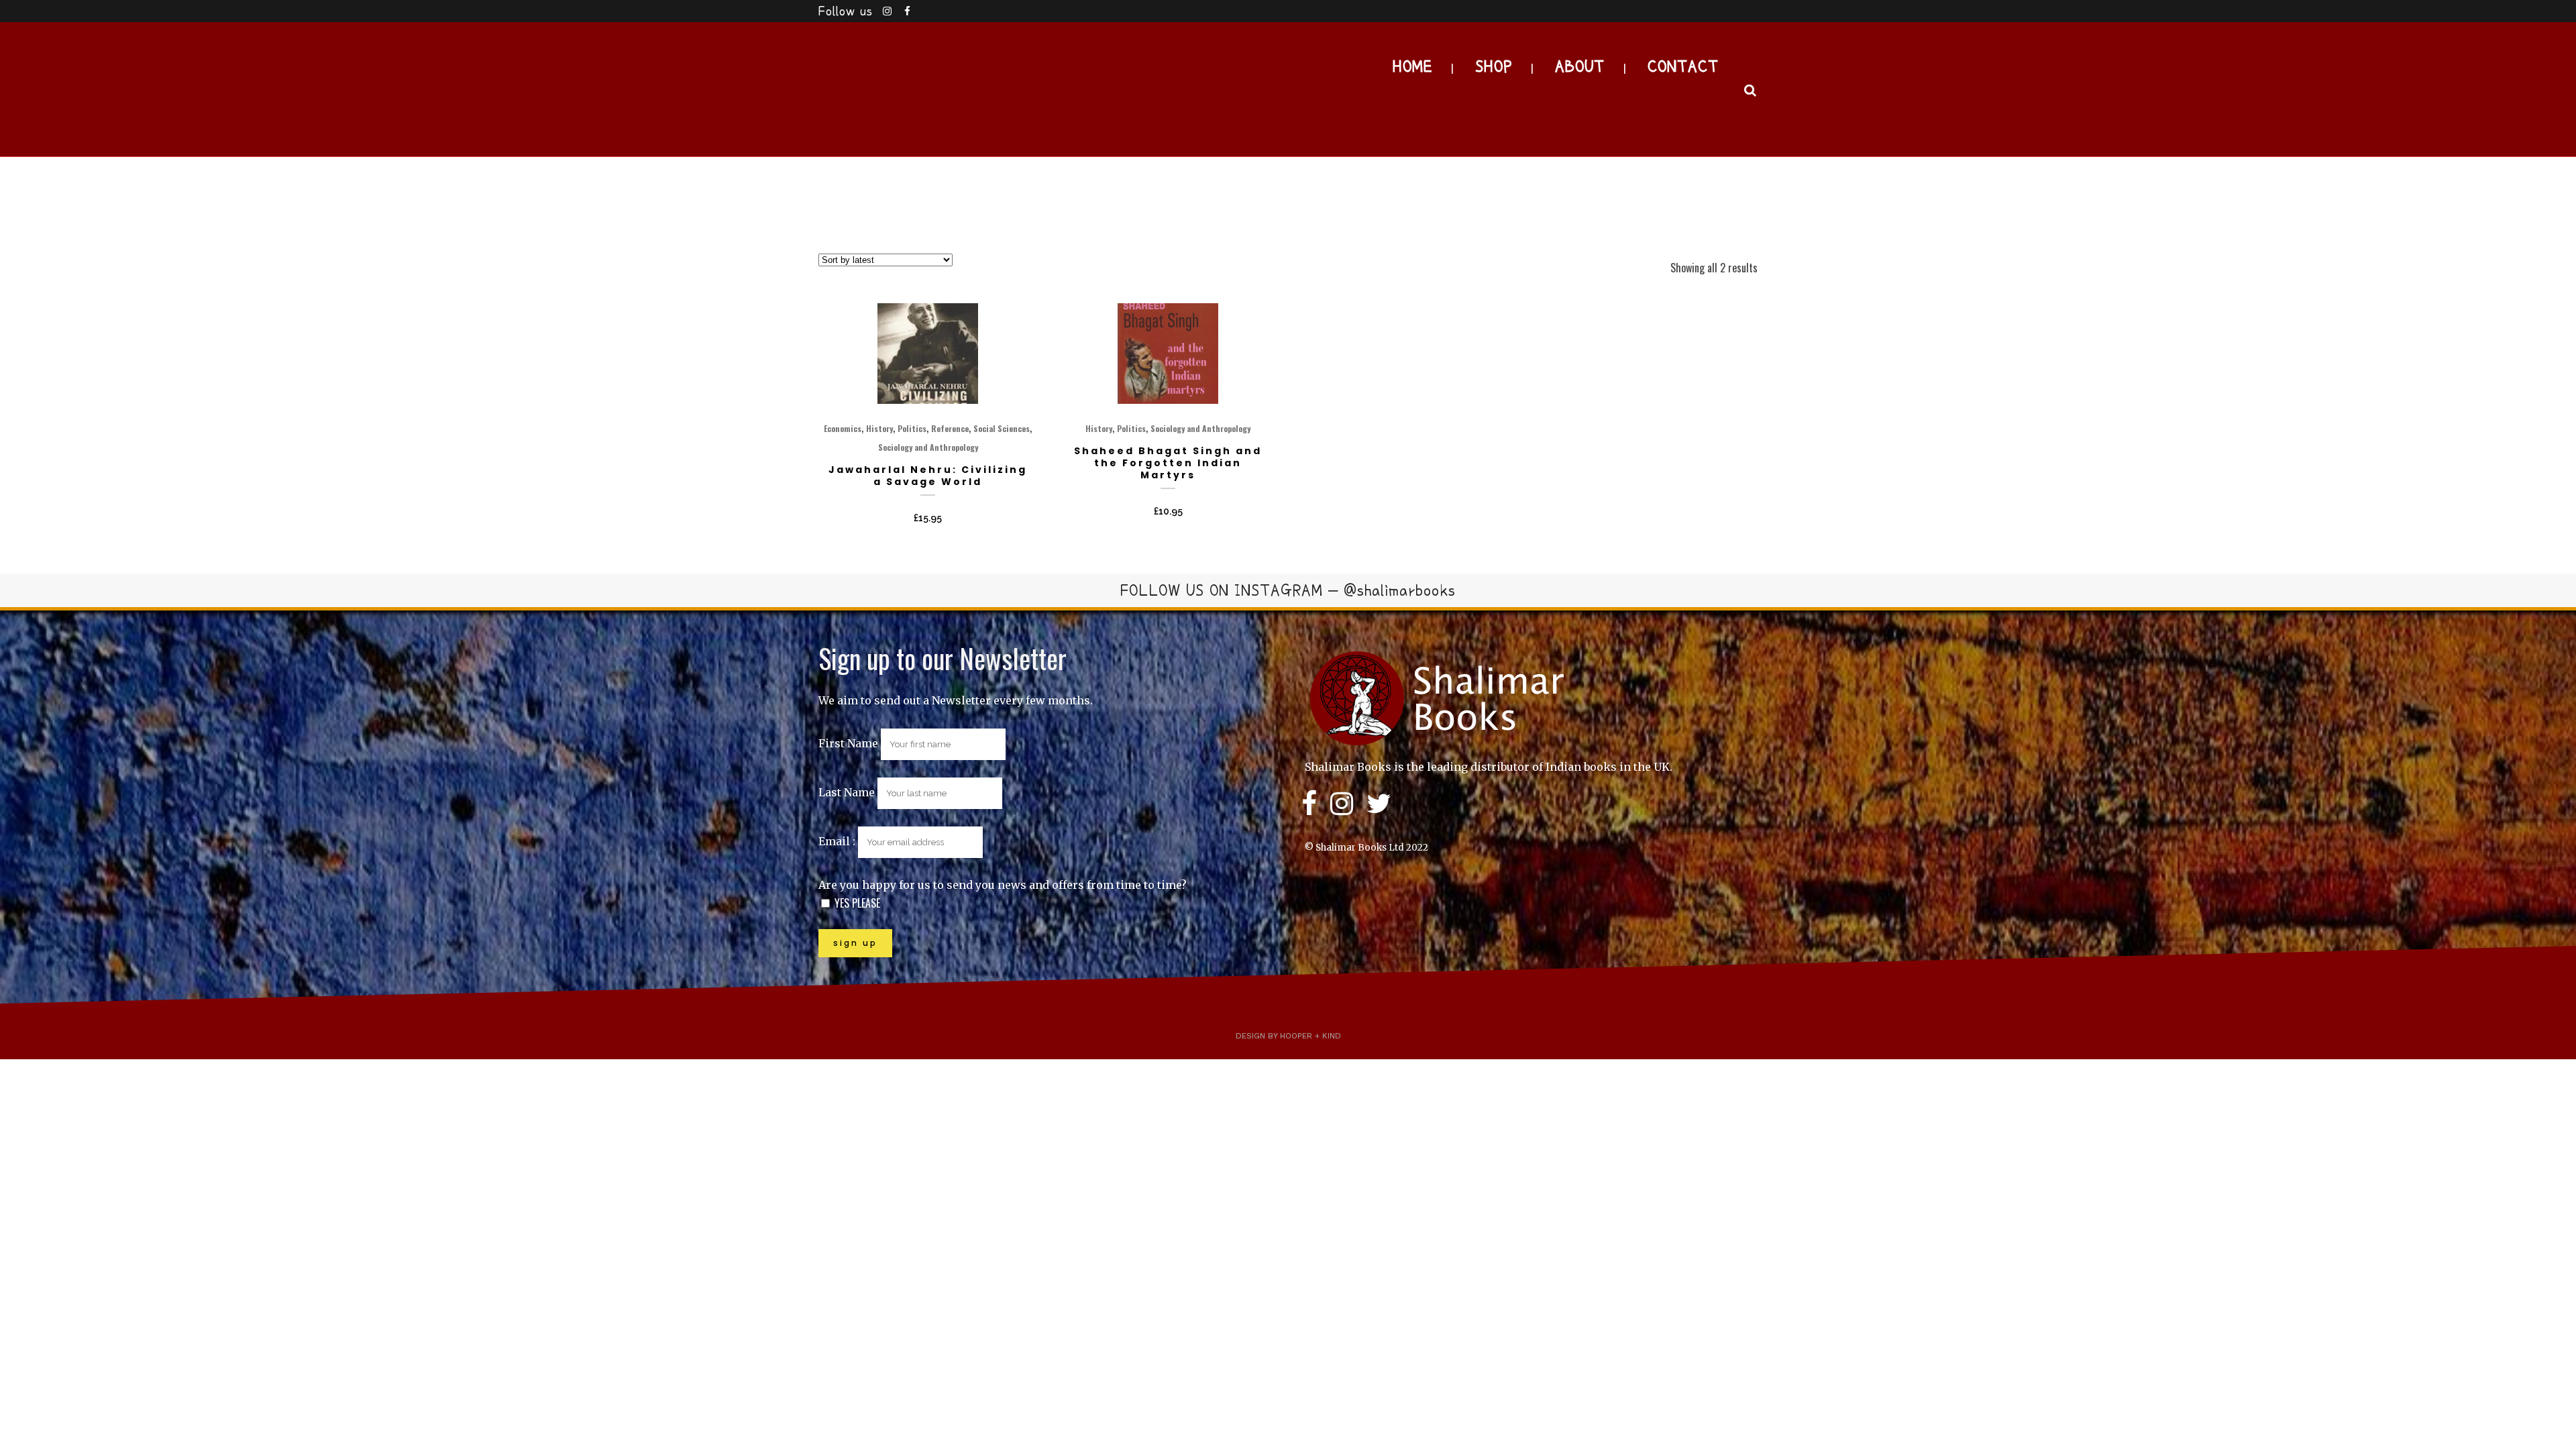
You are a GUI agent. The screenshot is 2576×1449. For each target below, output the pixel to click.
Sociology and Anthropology (928, 447)
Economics (843, 428)
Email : (838, 841)
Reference (950, 428)
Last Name (847, 792)
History (879, 428)
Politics (912, 428)
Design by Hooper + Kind (1288, 1036)
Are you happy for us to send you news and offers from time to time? (1003, 885)
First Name (848, 743)
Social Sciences (1002, 428)
